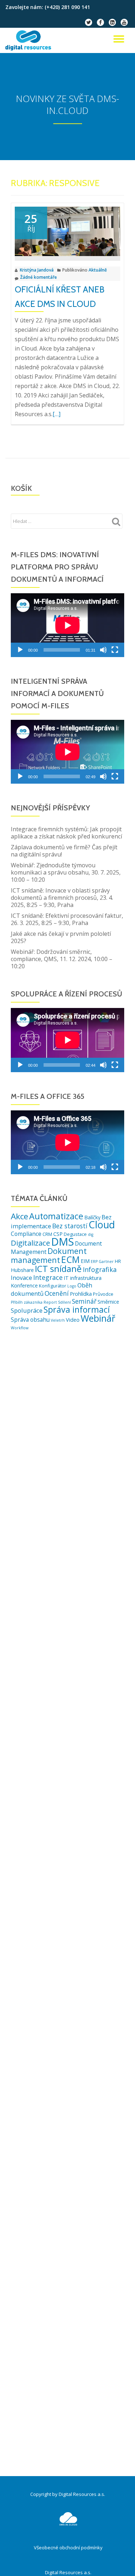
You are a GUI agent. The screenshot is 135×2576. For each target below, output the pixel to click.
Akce (19, 1216)
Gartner (106, 1261)
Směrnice (108, 1302)
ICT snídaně (58, 1269)
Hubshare (22, 1270)
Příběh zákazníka (27, 1302)
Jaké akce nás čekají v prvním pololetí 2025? (61, 937)
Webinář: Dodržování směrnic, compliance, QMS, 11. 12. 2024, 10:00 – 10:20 (62, 959)
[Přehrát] (20, 650)
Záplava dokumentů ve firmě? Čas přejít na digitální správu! (64, 851)
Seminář (84, 1301)
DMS (62, 1242)
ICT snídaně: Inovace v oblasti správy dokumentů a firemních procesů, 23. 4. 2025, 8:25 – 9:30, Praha (62, 898)
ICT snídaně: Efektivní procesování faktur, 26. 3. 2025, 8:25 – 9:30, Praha (67, 919)
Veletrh (58, 1320)
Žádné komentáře (39, 277)
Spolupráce (27, 1310)
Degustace (75, 1234)
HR (118, 1261)
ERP (94, 1261)
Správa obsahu (30, 1320)
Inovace (21, 1278)
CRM (47, 1234)
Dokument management (49, 1255)
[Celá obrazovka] (115, 650)
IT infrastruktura (83, 1278)
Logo (72, 1286)
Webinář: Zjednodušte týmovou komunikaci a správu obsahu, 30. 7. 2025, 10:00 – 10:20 (66, 872)
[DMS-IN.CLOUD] (30, 40)
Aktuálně (98, 270)
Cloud (102, 1225)
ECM (70, 1259)
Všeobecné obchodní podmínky (68, 2548)
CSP (58, 1234)
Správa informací (77, 1309)
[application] (67, 625)
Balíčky (92, 1217)
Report (50, 1302)
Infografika (100, 1269)
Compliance (26, 1234)
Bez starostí (70, 1226)
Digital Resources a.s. (68, 2572)
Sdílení (64, 1302)
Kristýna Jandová (37, 270)
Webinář (98, 1318)
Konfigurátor (53, 1286)
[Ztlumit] (103, 650)
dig (91, 1234)
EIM (85, 1261)
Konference (24, 1285)
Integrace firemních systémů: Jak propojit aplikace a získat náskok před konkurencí (66, 833)
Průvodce (103, 1294)
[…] (57, 414)
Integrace (48, 1277)
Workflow (20, 1328)
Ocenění (57, 1293)
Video (73, 1320)
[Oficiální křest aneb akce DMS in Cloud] (67, 231)
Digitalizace (30, 1243)
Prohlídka (81, 1294)
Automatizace (56, 1216)
